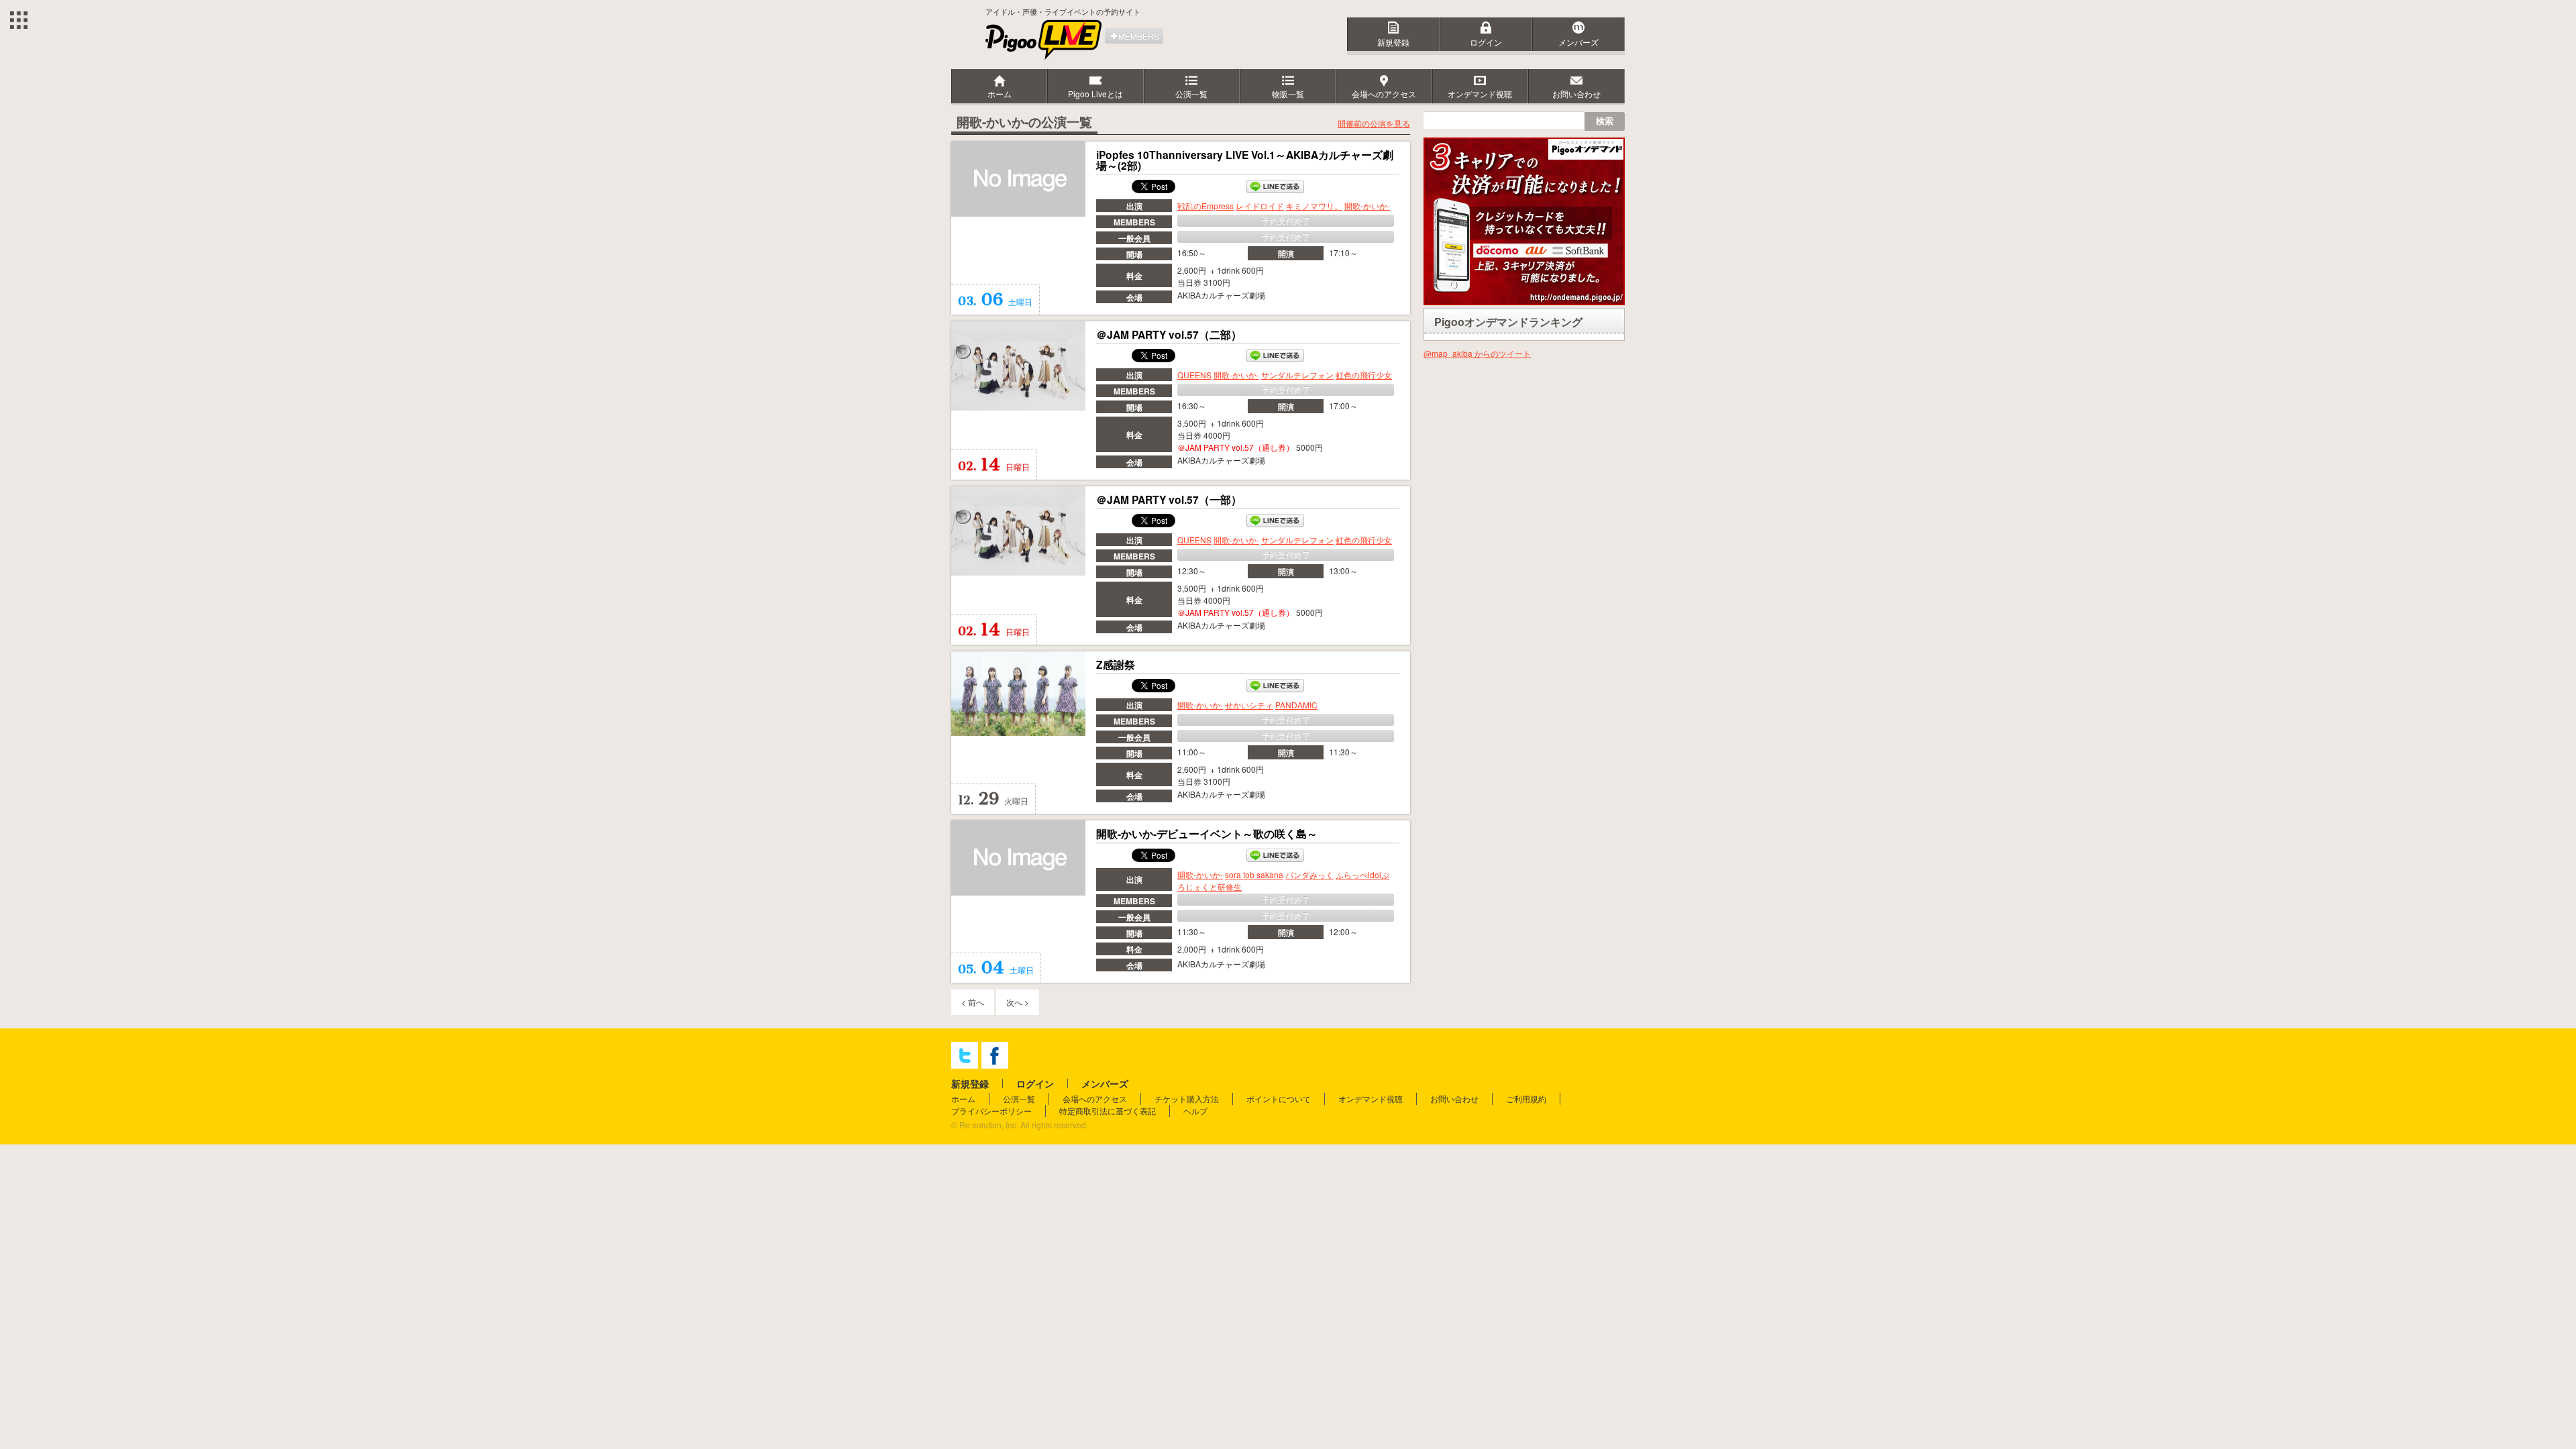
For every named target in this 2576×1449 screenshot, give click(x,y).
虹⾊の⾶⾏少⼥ (1364, 375)
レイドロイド (1260, 206)
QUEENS (1194, 375)
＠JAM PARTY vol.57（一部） (1169, 500)
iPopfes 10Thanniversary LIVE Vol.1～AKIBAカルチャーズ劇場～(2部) (1245, 160)
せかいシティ (1249, 705)
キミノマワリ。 (1314, 206)
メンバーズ (1578, 42)
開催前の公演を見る (1374, 123)
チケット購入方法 (1187, 1098)
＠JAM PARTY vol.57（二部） (1169, 335)
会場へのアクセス (1095, 1098)
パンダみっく (1309, 874)
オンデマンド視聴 (1371, 1098)
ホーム (963, 1098)
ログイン (1486, 42)
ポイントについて (1279, 1098)
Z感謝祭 (1116, 665)
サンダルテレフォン (1297, 375)
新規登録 (1393, 42)
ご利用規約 (1526, 1098)
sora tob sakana (1254, 874)
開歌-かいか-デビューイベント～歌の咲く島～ (1207, 834)
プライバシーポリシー (991, 1111)
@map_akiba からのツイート (1477, 353)
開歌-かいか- (1367, 206)
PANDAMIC (1296, 705)
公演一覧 (1019, 1098)
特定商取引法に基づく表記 (1108, 1111)
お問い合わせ (1454, 1098)
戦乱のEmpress (1205, 206)
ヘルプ (1195, 1111)
